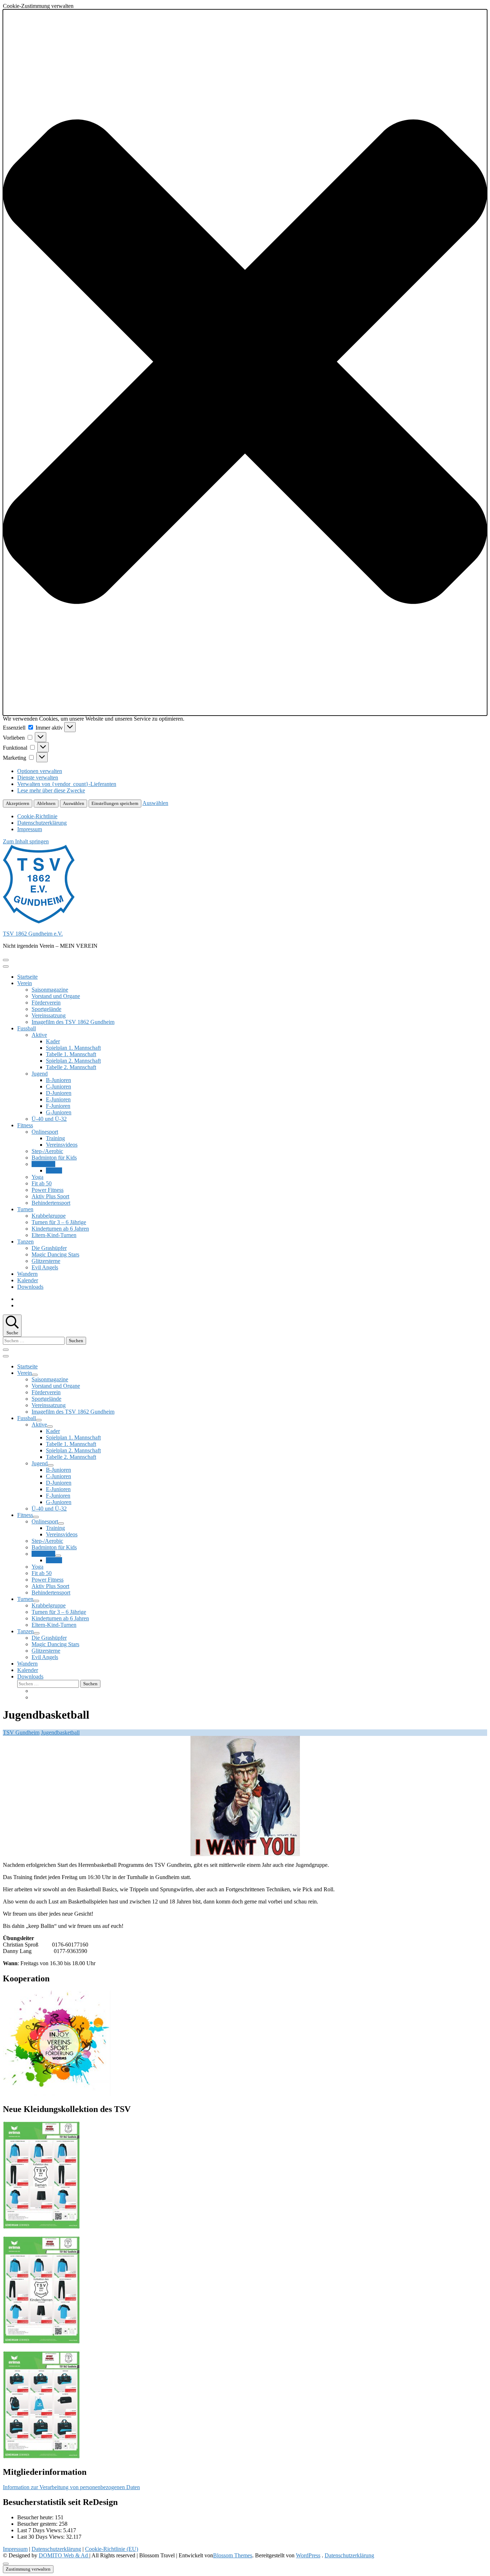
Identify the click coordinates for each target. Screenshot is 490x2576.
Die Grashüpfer (49, 1248)
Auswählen (74, 803)
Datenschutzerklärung (42, 823)
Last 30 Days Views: (42, 2537)
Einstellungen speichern (115, 803)
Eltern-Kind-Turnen (54, 1235)
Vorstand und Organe (56, 996)
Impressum (30, 829)
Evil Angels (45, 1267)
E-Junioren (58, 1099)
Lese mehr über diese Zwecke (51, 790)
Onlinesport (45, 1132)
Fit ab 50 (42, 1183)
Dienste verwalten (38, 778)
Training (55, 1138)
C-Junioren (58, 1086)
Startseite (27, 977)
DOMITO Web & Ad (64, 2555)
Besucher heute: (36, 2517)
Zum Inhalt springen (26, 841)
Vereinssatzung (49, 1015)
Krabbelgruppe (49, 1216)
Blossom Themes (233, 2555)
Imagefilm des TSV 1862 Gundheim (73, 1022)
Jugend (40, 1074)
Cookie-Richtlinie (37, 816)
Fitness (25, 1125)
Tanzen (25, 1242)
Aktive (39, 1035)
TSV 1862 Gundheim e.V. (33, 934)
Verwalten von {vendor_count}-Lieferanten (67, 784)
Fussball (27, 1028)
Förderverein (46, 1003)
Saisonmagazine (50, 990)
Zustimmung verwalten (28, 2569)
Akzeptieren (18, 803)
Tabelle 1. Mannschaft (71, 1054)
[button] (245, 362)
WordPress (308, 2555)
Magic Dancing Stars (55, 1254)
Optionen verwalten (40, 771)
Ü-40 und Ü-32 (49, 1119)
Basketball (43, 1164)
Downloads (30, 1287)
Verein (25, 983)
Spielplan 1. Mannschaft (73, 1048)
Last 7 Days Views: (40, 2530)
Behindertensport (51, 1203)
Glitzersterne (46, 1261)
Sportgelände (46, 1009)
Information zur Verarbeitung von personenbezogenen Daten (71, 2487)
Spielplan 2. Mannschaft (73, 1061)
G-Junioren (59, 1112)
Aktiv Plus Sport (50, 1196)
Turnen (25, 1209)
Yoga (37, 1177)
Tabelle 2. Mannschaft (71, 1067)
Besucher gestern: (38, 2524)
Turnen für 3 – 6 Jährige (59, 1222)
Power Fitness (48, 1190)
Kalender (28, 1280)
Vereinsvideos (62, 1145)
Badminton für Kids (54, 1158)
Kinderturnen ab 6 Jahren (60, 1229)
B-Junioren (58, 1080)
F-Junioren (58, 1106)
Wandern (27, 1274)
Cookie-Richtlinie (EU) (112, 2549)
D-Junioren (59, 1093)
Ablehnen (46, 803)
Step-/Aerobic (47, 1151)
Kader (53, 1041)
